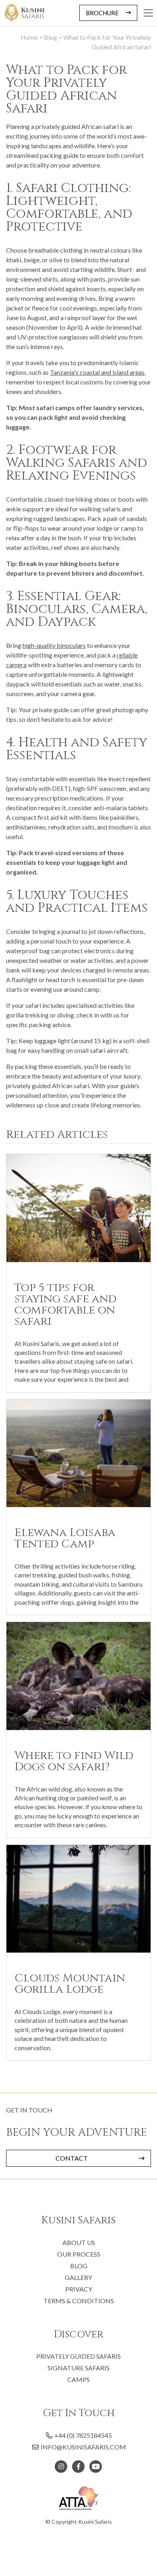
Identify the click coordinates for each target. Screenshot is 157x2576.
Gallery (78, 2277)
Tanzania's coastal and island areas (97, 372)
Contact (72, 2158)
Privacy (79, 2289)
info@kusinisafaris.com (83, 2447)
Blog (79, 2266)
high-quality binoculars (54, 645)
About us (79, 2242)
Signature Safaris (78, 2368)
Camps (78, 2379)
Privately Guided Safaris (78, 2356)
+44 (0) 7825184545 (83, 2435)
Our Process (79, 2254)
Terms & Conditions (79, 2301)
